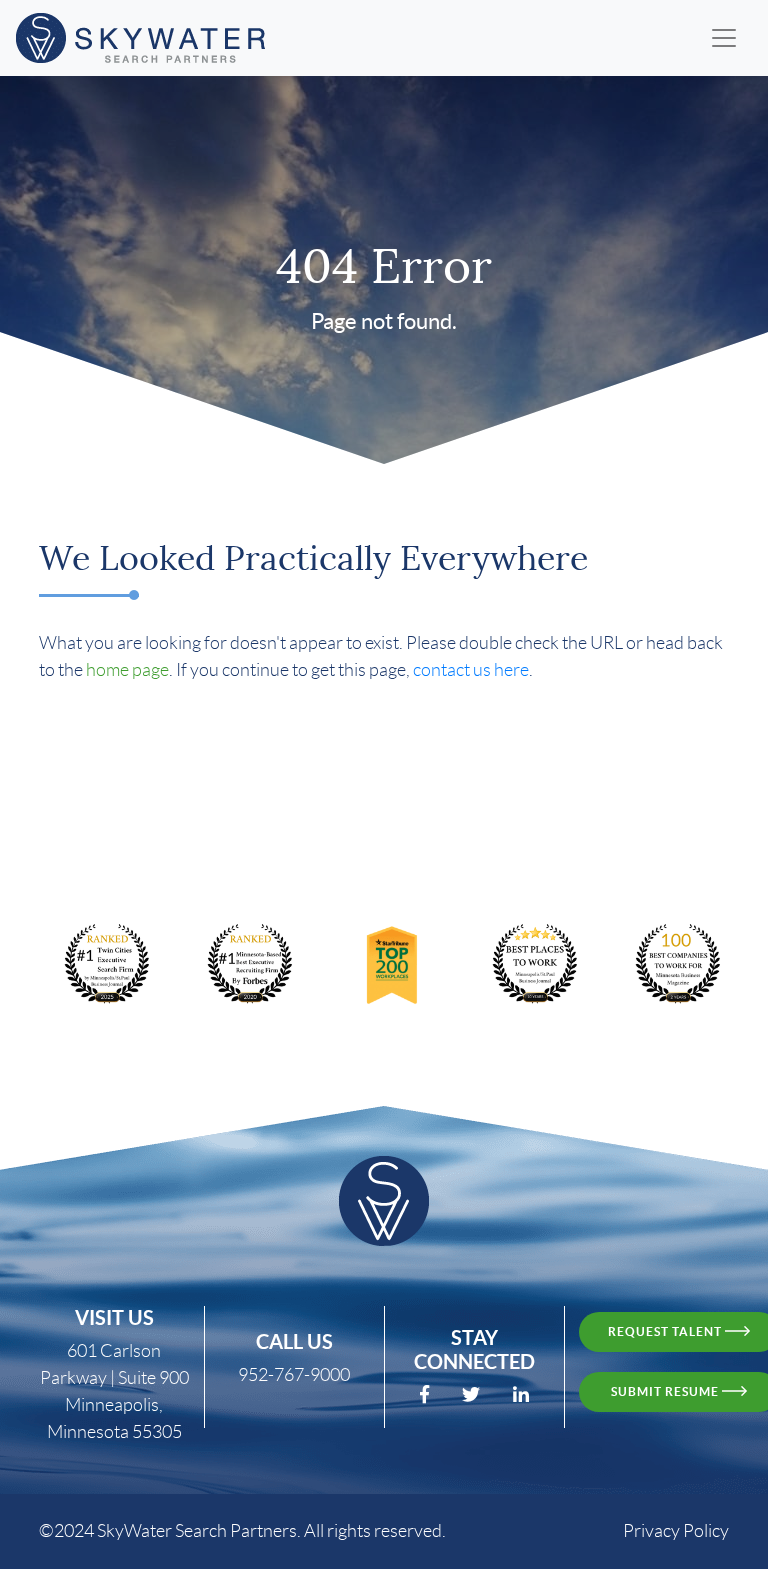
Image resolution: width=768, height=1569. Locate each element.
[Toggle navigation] (724, 38)
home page (127, 670)
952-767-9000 (294, 1375)
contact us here (471, 670)
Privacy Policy (676, 1531)
